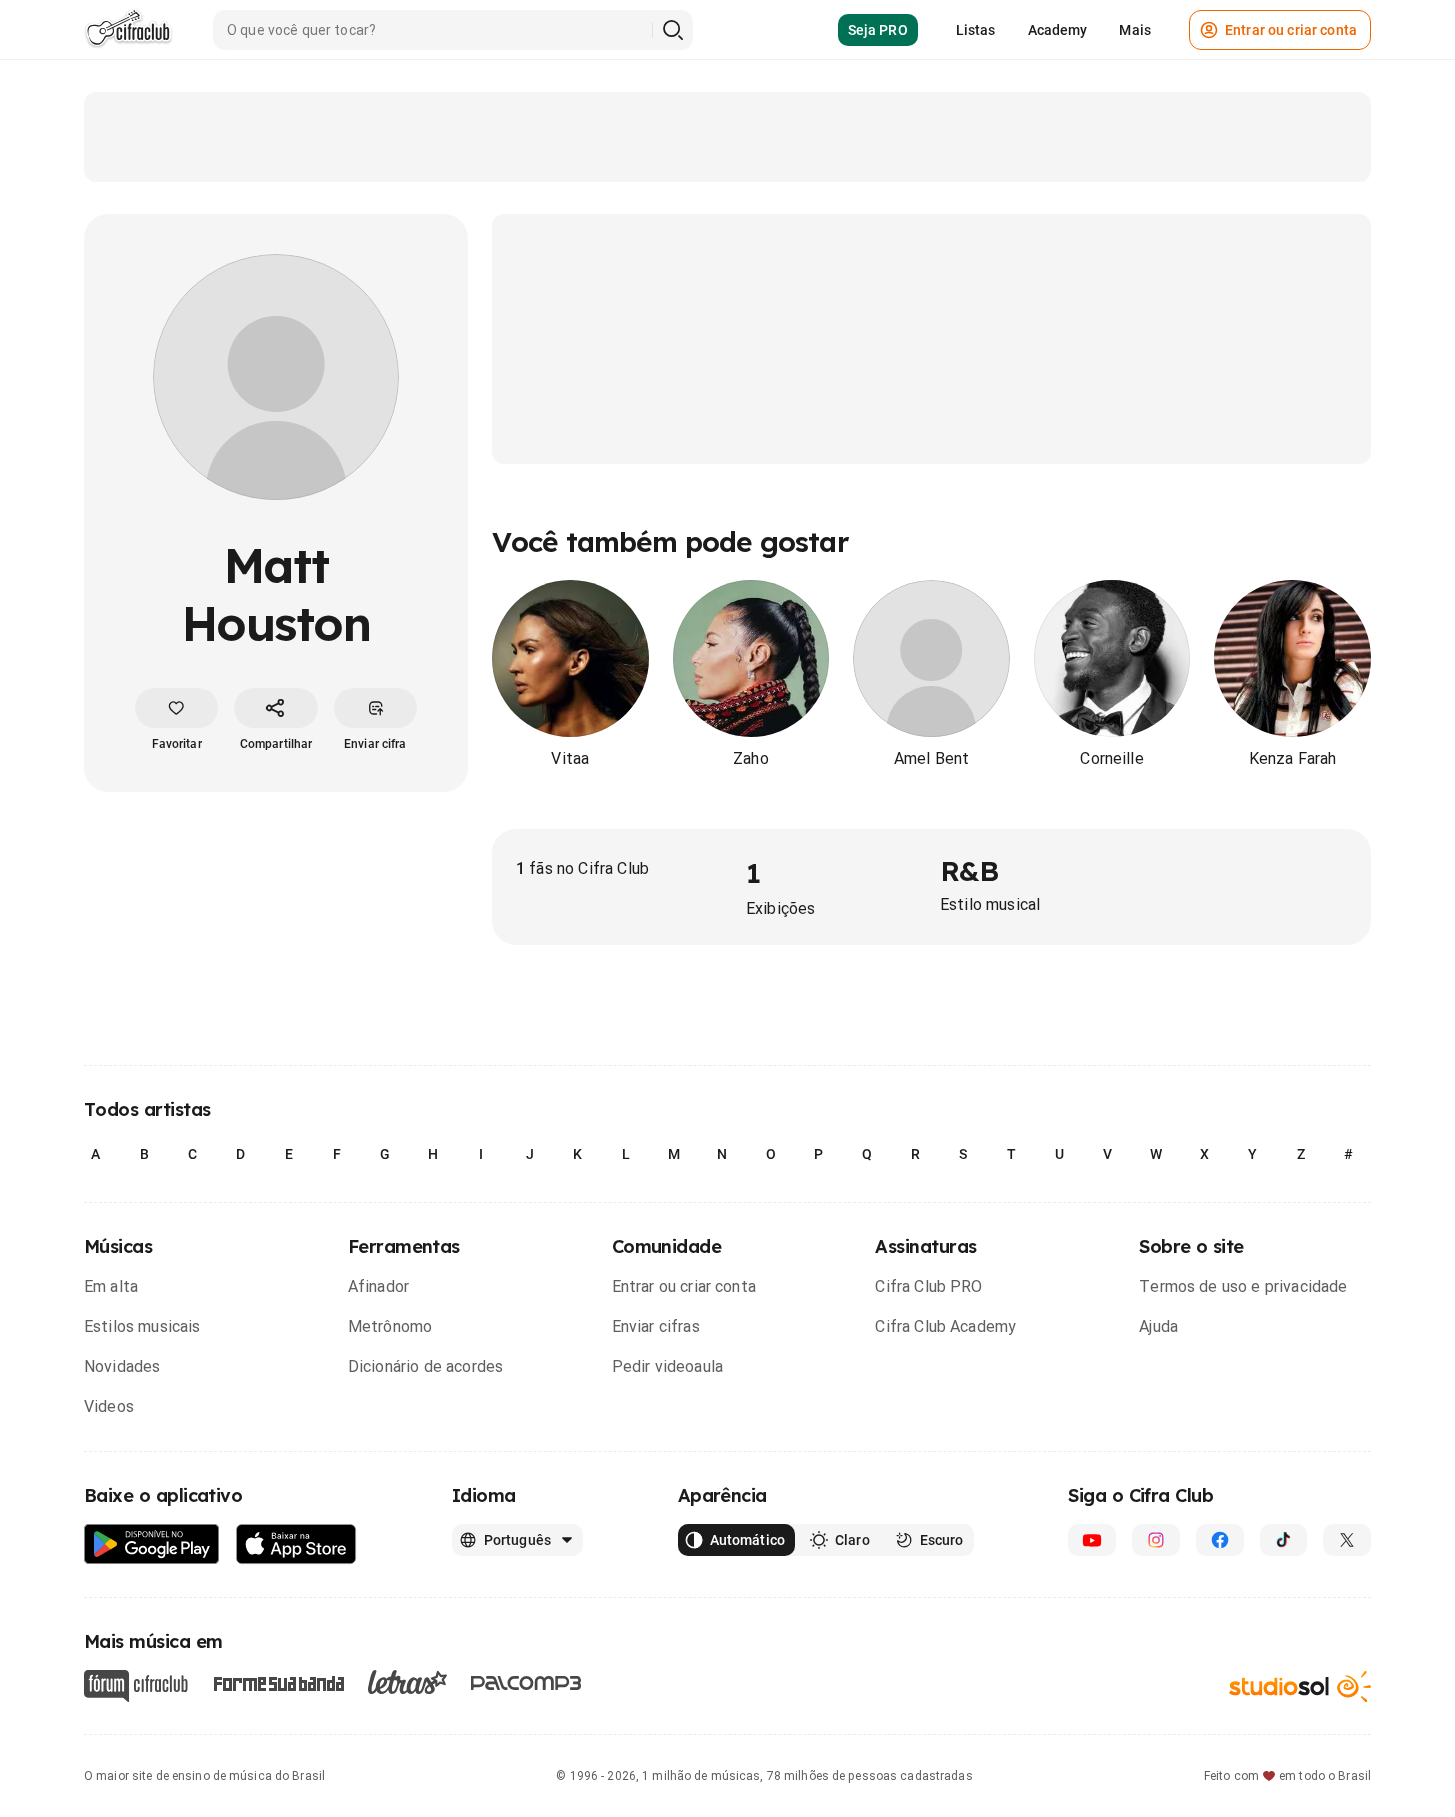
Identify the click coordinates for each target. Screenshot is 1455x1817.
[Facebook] (1220, 1540)
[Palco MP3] (526, 1683)
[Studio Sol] (1300, 1685)
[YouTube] (1092, 1540)
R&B (969, 870)
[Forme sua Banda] (278, 1681)
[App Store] (296, 1544)
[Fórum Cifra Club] (136, 1686)
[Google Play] (152, 1544)
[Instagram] (1156, 1540)
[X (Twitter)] (1347, 1540)
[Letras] (407, 1682)
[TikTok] (1284, 1540)
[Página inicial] (128, 30)
